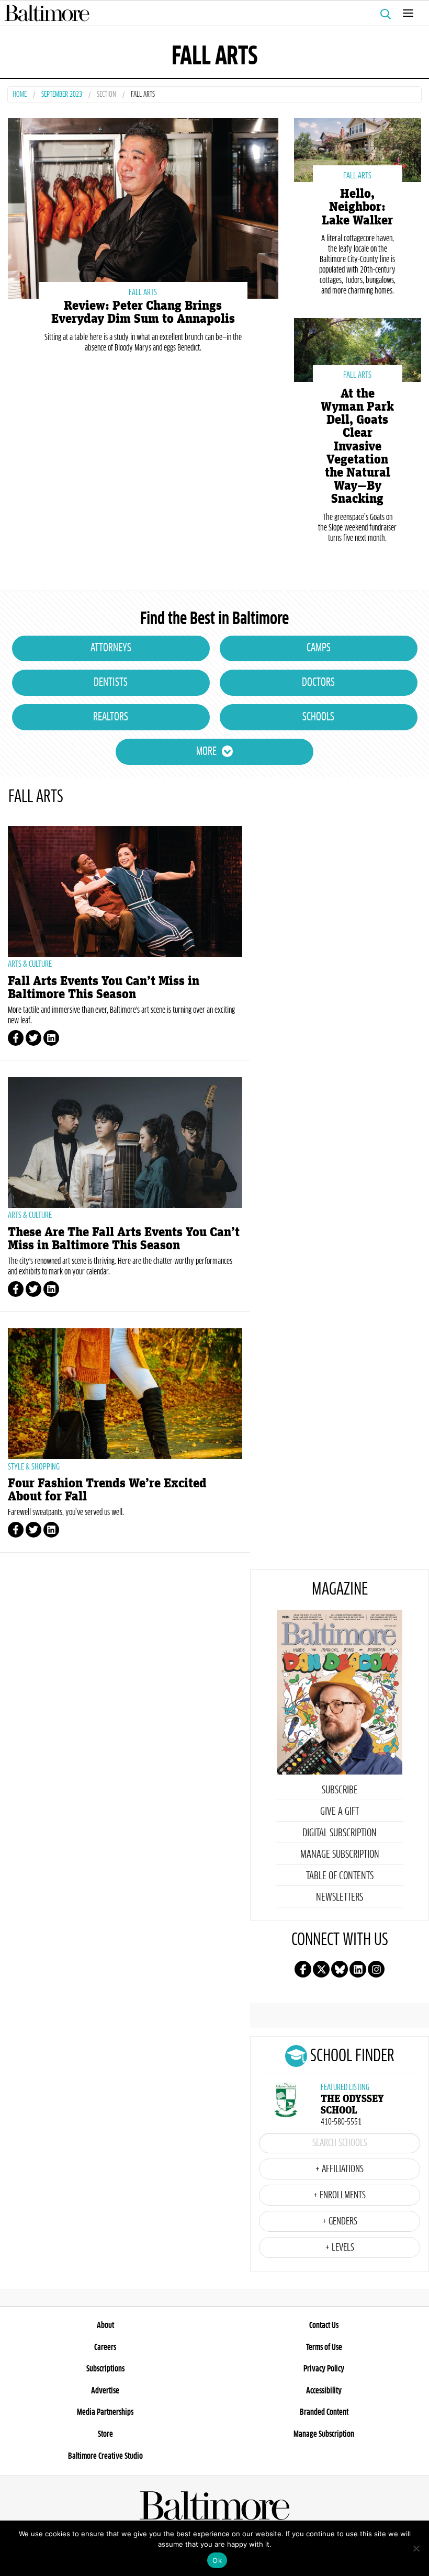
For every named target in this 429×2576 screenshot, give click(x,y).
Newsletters (340, 1897)
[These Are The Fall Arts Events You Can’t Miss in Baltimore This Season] (125, 1143)
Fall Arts (143, 292)
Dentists (111, 683)
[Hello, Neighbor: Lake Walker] (358, 149)
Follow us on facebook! (303, 1969)
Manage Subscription (340, 1855)
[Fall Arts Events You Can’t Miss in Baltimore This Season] (125, 891)
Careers (105, 2347)
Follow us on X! (321, 1969)
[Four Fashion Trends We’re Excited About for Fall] (125, 1394)
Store (105, 2434)
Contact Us (324, 2325)
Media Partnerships (105, 2412)
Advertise (105, 2391)
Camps (319, 648)
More (206, 752)
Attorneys (111, 648)
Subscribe (340, 1790)
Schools (318, 717)
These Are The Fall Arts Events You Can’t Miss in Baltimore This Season (124, 1239)
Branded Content (324, 2412)
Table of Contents (340, 1876)
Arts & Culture (30, 964)
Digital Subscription (340, 1833)
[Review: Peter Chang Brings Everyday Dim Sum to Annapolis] (143, 207)
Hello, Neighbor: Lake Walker (357, 207)
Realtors (111, 717)
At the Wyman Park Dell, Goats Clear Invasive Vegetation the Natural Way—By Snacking (357, 447)
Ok (217, 2560)
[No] (416, 2548)
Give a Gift (340, 1812)
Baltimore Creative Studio (105, 2456)
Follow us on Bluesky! (340, 1969)
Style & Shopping (34, 1467)
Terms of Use (324, 2347)
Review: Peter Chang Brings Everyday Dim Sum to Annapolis (143, 312)
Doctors (318, 683)
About (105, 2325)
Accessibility (324, 2391)
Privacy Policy (324, 2369)
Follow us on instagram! (376, 1969)
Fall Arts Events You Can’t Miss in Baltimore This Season (104, 988)
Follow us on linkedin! (358, 1969)
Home (20, 95)
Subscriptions (105, 2369)
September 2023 (62, 95)
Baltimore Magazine (210, 13)
